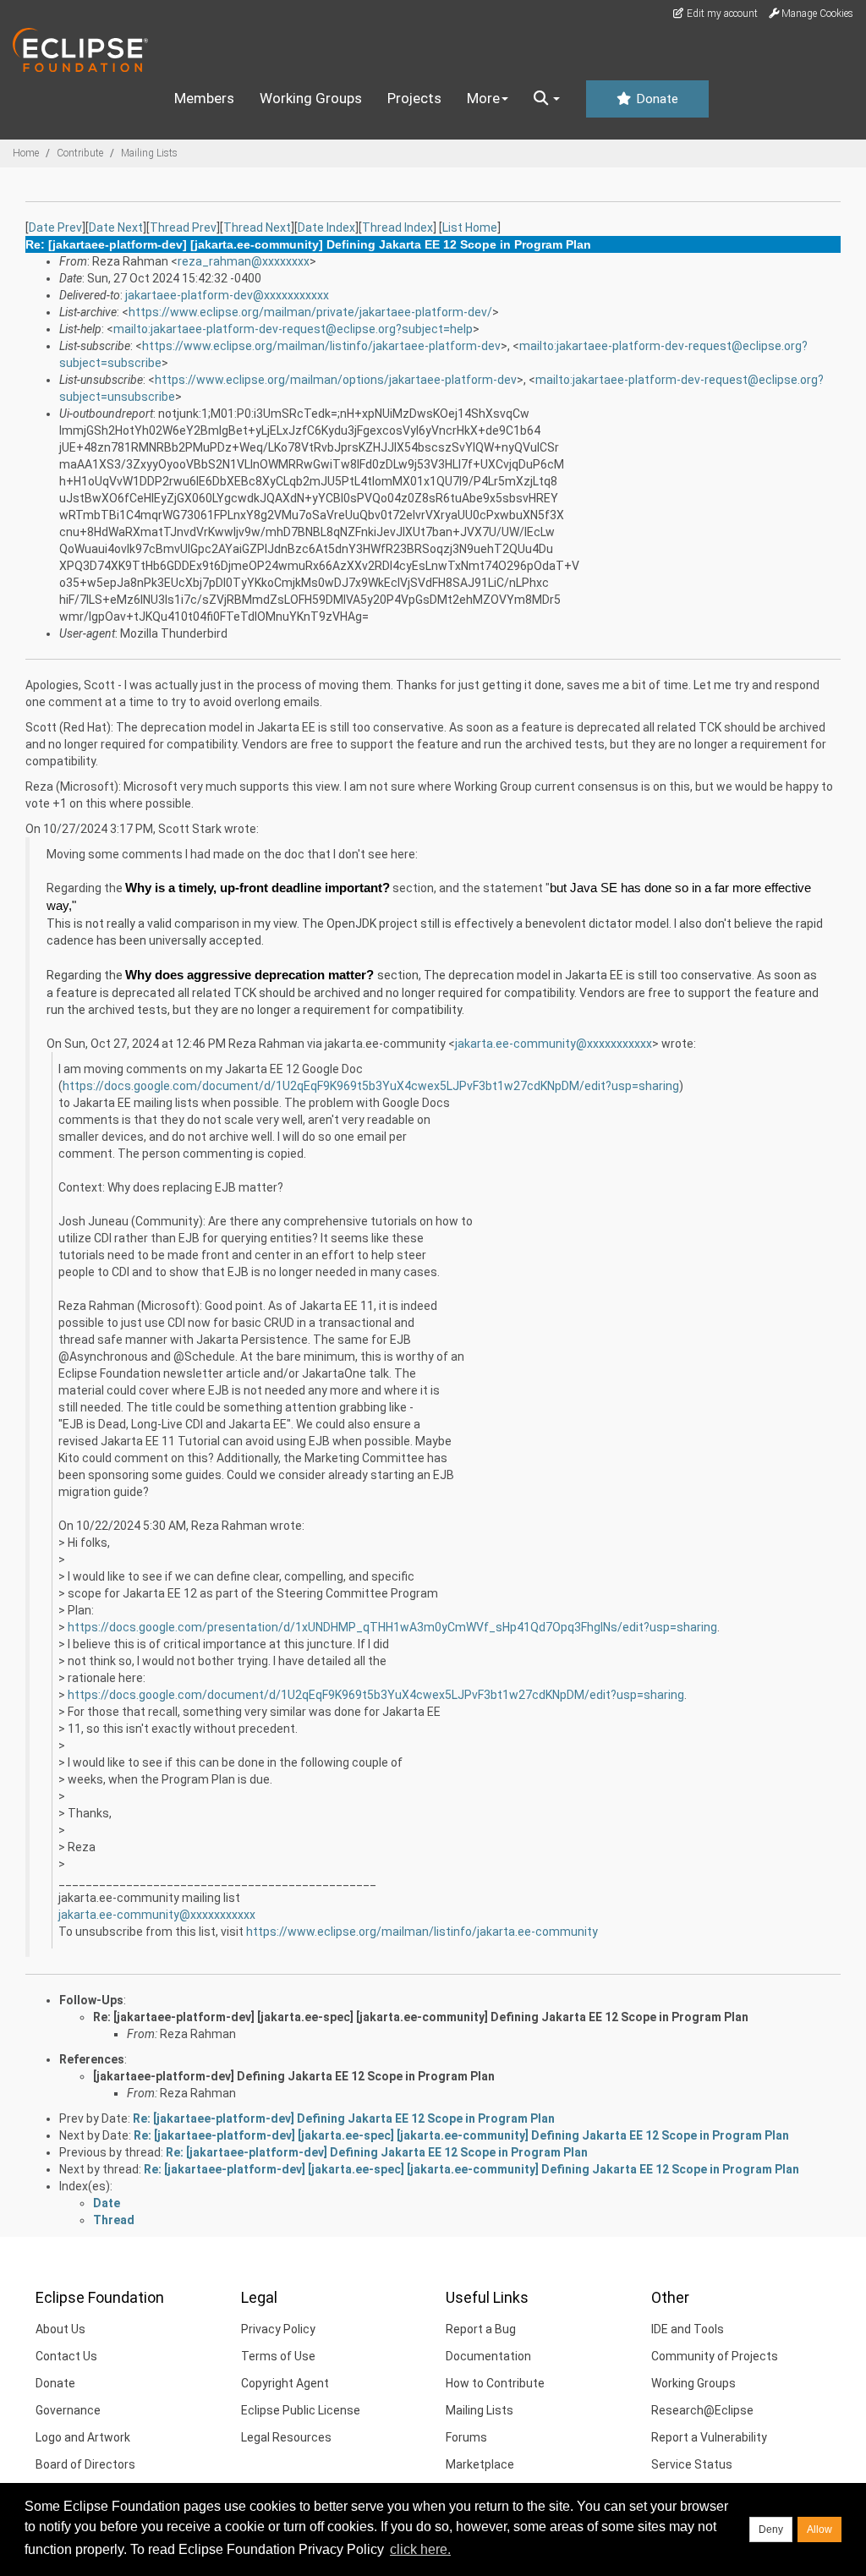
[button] (547, 99)
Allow (819, 2529)
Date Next (116, 227)
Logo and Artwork (83, 2437)
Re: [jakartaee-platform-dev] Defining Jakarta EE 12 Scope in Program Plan (344, 2118)
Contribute (80, 153)
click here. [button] (420, 2549)
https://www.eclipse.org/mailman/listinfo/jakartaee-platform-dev (321, 346)
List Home (470, 227)
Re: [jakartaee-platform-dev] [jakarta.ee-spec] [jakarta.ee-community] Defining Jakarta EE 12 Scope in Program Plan (421, 2017)
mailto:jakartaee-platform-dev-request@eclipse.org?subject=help (293, 329)
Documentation (488, 2356)
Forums (466, 2437)
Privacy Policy (278, 2329)
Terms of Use (278, 2356)
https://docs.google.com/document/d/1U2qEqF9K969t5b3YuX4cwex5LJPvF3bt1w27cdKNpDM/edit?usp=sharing (371, 1086)
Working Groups (311, 98)
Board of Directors (85, 2464)
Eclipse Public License (301, 2410)
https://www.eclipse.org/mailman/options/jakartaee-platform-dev (336, 380)
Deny (771, 2529)
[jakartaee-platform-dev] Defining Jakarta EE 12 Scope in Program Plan (294, 2076)
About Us (60, 2329)
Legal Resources (286, 2437)
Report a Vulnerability (709, 2437)
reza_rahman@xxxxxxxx (244, 261)
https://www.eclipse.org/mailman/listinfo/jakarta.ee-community (422, 1932)
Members (204, 98)
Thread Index (397, 227)
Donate (655, 99)
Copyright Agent (285, 2383)
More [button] (483, 98)
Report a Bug (481, 2329)
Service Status (692, 2464)
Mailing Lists (149, 153)
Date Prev (55, 227)
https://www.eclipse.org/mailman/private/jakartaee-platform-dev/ (310, 312)
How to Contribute (495, 2383)
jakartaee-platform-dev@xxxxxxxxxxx (227, 295)
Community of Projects (715, 2356)
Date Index (326, 227)
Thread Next (257, 227)
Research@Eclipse (702, 2410)
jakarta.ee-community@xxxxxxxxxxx (554, 1044)
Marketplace (480, 2464)
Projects (414, 98)
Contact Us (66, 2356)
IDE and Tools (688, 2329)
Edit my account (721, 14)
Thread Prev (183, 227)
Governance (68, 2410)
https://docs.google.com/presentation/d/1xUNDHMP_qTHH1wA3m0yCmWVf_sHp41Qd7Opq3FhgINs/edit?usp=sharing (392, 1627)
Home (26, 153)
